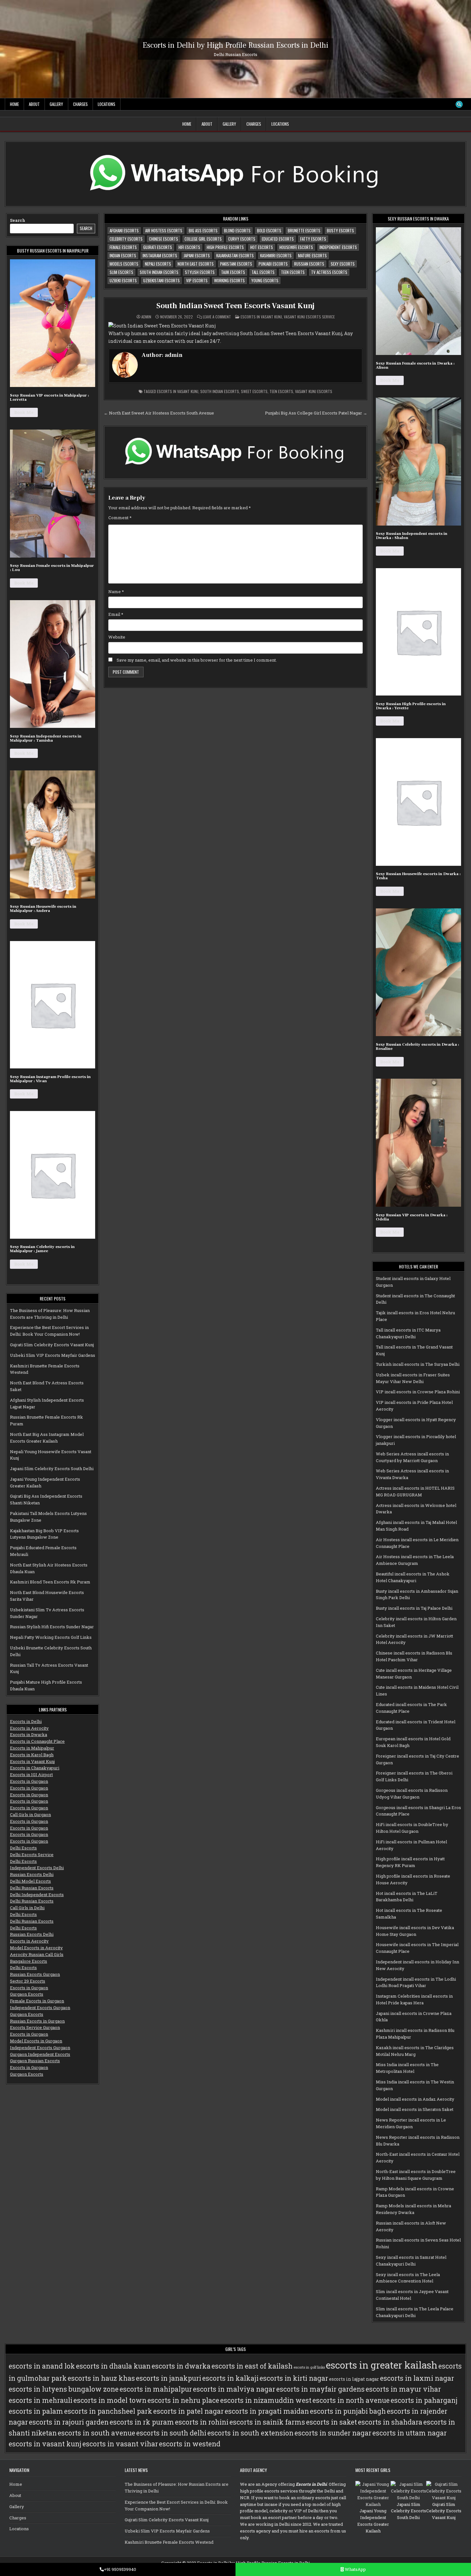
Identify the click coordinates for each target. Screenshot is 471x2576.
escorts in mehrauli (41, 2400)
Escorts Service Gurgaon (35, 2027)
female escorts (123, 247)
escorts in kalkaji (230, 2378)
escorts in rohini (202, 2422)
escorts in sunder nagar (333, 2433)
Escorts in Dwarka (29, 1735)
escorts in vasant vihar (120, 2444)
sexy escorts (343, 264)
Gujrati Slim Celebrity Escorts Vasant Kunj (52, 1345)
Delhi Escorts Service (32, 1855)
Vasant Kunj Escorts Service (309, 317)
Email (116, 614)
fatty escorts (313, 239)
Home (14, 104)
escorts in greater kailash (382, 2365)
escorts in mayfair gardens (320, 2389)
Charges (80, 104)
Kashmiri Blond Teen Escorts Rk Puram (50, 1582)
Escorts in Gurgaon (29, 1781)
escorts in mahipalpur (156, 2389)
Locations (107, 104)
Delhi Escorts (23, 1848)
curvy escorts (242, 239)
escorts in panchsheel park (108, 2411)
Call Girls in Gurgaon (30, 1815)
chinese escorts (164, 239)
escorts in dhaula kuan (113, 2366)
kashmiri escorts (276, 255)
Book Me (24, 412)
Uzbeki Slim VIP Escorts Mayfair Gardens (53, 1355)
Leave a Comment (217, 317)
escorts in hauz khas (101, 2378)
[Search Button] (459, 104)
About (34, 104)
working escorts (229, 280)
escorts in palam (36, 2411)
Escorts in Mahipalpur (32, 1748)
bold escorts (269, 230)
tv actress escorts (329, 272)
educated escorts (278, 239)
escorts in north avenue (351, 2400)
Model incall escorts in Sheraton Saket (415, 2109)
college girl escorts (203, 239)
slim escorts (121, 272)
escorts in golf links (309, 2367)
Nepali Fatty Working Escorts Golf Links (51, 1637)
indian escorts (123, 255)
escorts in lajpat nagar (354, 2379)
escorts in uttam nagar (409, 2433)
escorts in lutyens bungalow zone (64, 2389)
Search (18, 220)
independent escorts (338, 247)
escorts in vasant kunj (178, 391)
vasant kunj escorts (314, 391)
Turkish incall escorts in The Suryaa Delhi (418, 1364)
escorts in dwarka (181, 2366)
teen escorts (293, 272)
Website (117, 637)
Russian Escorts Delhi (32, 1874)
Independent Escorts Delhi (37, 1868)
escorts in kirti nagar (294, 2378)
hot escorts (262, 247)
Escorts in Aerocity (29, 1728)
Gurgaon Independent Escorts (40, 2054)
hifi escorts (189, 247)
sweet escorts (254, 391)
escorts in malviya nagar (234, 2389)
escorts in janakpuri (169, 2378)
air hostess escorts (164, 230)
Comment (120, 518)
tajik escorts (233, 272)
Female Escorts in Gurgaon (37, 2001)
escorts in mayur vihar (403, 2389)
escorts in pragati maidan (267, 2411)
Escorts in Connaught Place (37, 1741)
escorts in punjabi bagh (348, 2411)
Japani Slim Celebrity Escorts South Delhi (52, 1469)
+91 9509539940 (120, 2569)
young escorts (265, 280)
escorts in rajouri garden (69, 2422)
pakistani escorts (236, 264)
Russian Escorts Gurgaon (35, 1974)
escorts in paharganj (424, 2400)
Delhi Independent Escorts (37, 1895)
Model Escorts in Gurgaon (36, 2041)
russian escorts (309, 264)
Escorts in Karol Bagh (32, 1755)
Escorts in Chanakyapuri (35, 1768)
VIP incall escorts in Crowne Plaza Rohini (418, 1392)
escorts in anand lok (42, 2366)
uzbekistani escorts (161, 280)
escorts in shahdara (390, 2422)
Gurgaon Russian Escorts (35, 2061)
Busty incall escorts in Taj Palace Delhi (414, 1608)
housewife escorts (296, 247)
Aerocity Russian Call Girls (37, 1954)
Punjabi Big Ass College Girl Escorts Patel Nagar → (316, 413)
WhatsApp (355, 2569)
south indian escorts (159, 272)
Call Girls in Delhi (27, 1908)
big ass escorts (203, 230)
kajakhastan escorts (235, 255)
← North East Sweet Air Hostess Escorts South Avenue (159, 413)
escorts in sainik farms (267, 2422)
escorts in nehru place (183, 2400)
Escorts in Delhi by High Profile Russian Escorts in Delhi (235, 45)
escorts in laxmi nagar (417, 2378)
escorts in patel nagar (188, 2411)
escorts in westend (190, 2444)
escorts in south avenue (96, 2433)
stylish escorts (200, 272)
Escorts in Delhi (26, 1721)
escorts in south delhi (171, 2433)
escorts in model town (110, 2400)
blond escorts (237, 230)
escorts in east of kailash (252, 2366)
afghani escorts (124, 230)
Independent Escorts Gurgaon (40, 2008)
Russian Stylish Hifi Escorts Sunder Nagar (52, 1627)
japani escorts (197, 255)
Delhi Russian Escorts (32, 1888)
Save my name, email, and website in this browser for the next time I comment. (197, 660)
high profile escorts (225, 247)
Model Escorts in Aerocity (36, 1948)
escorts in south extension (250, 2433)
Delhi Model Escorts (30, 1881)
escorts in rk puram (142, 2422)
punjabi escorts (273, 264)
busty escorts (340, 230)
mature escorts (312, 255)
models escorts (124, 264)
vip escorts (197, 280)
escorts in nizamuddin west (266, 2400)
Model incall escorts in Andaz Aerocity (415, 2099)
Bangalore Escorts (29, 1961)
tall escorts (263, 272)
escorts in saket (331, 2422)
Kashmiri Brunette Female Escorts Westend (169, 2542)
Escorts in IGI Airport (31, 1775)
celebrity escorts (126, 239)
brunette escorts (304, 230)
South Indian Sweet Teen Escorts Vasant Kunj (235, 306)
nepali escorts (158, 264)
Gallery (56, 104)
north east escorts (196, 264)
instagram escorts (160, 255)
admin (146, 317)
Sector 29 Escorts (28, 1981)
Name (116, 592)
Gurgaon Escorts (27, 1994)
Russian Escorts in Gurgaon (37, 2021)
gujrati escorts (158, 247)
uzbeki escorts (123, 280)
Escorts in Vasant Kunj (32, 1761)
